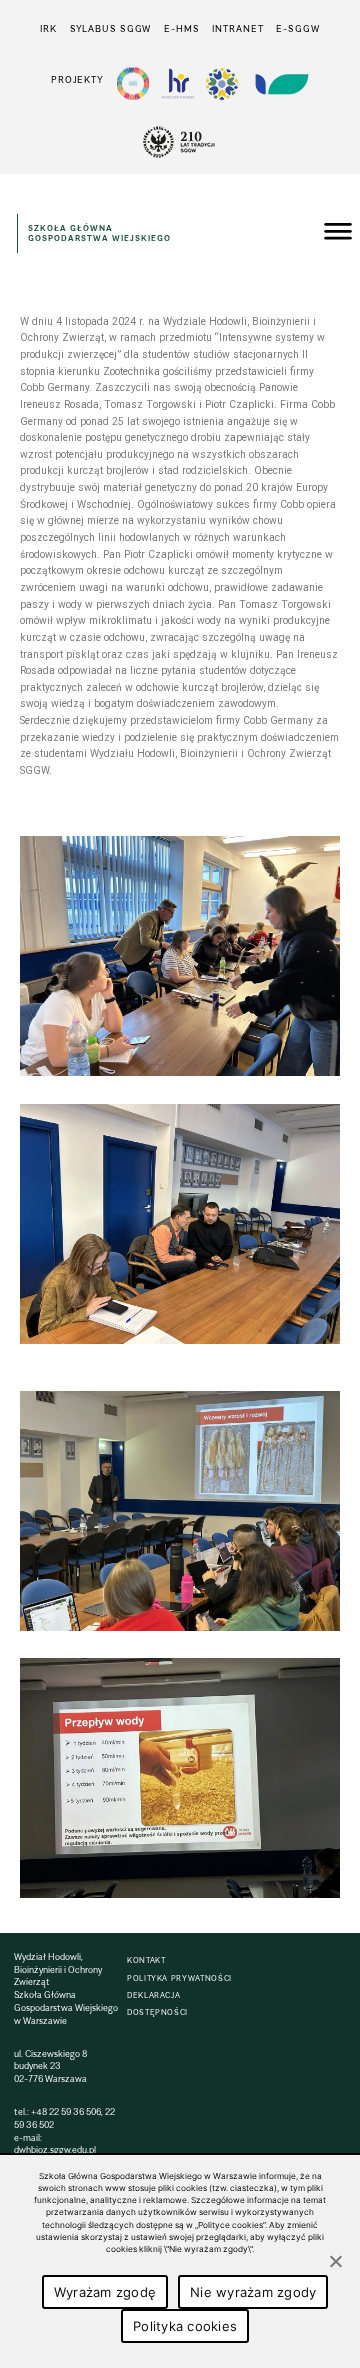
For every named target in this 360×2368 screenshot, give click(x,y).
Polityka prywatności (179, 1978)
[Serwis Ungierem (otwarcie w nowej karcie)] (280, 83)
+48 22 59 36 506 (66, 2111)
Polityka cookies (185, 2326)
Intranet (237, 28)
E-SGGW (297, 28)
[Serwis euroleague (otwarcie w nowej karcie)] (222, 83)
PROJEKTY (77, 79)
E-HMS (181, 28)
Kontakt (146, 1960)
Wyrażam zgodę (105, 2292)
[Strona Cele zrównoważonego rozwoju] (133, 83)
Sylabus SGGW (111, 28)
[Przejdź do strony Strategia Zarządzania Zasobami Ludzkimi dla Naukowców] (178, 83)
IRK (48, 28)
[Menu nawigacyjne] (338, 234)
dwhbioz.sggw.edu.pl (55, 2149)
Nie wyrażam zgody (253, 2292)
